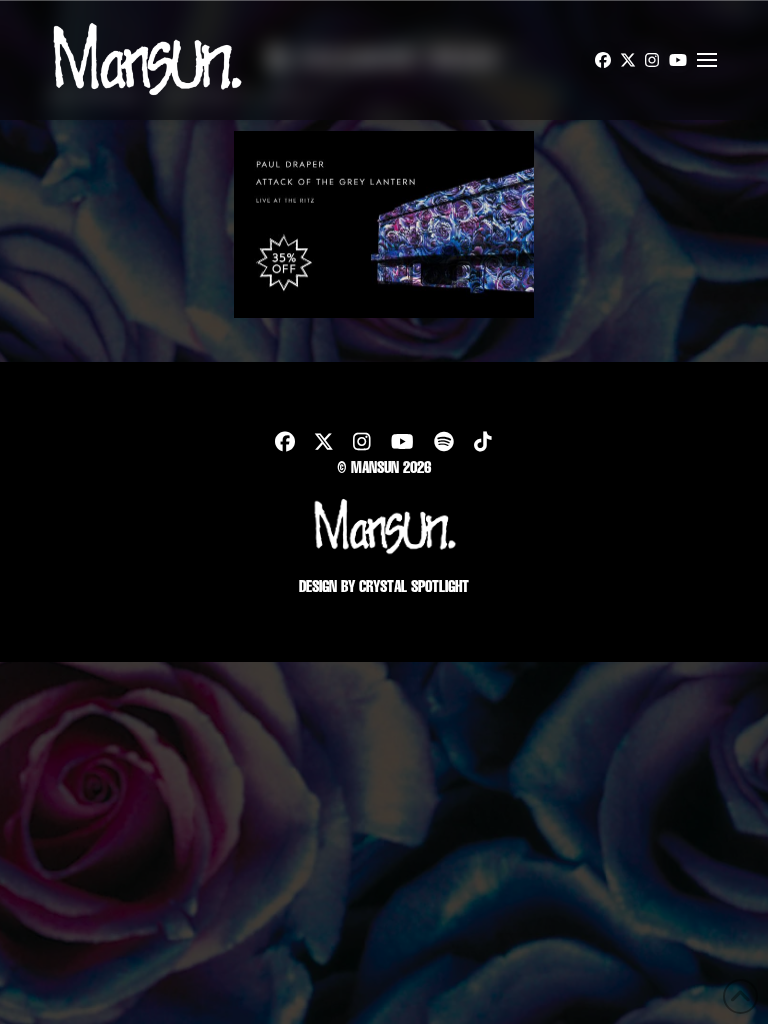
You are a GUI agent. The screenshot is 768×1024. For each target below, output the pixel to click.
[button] (707, 60)
